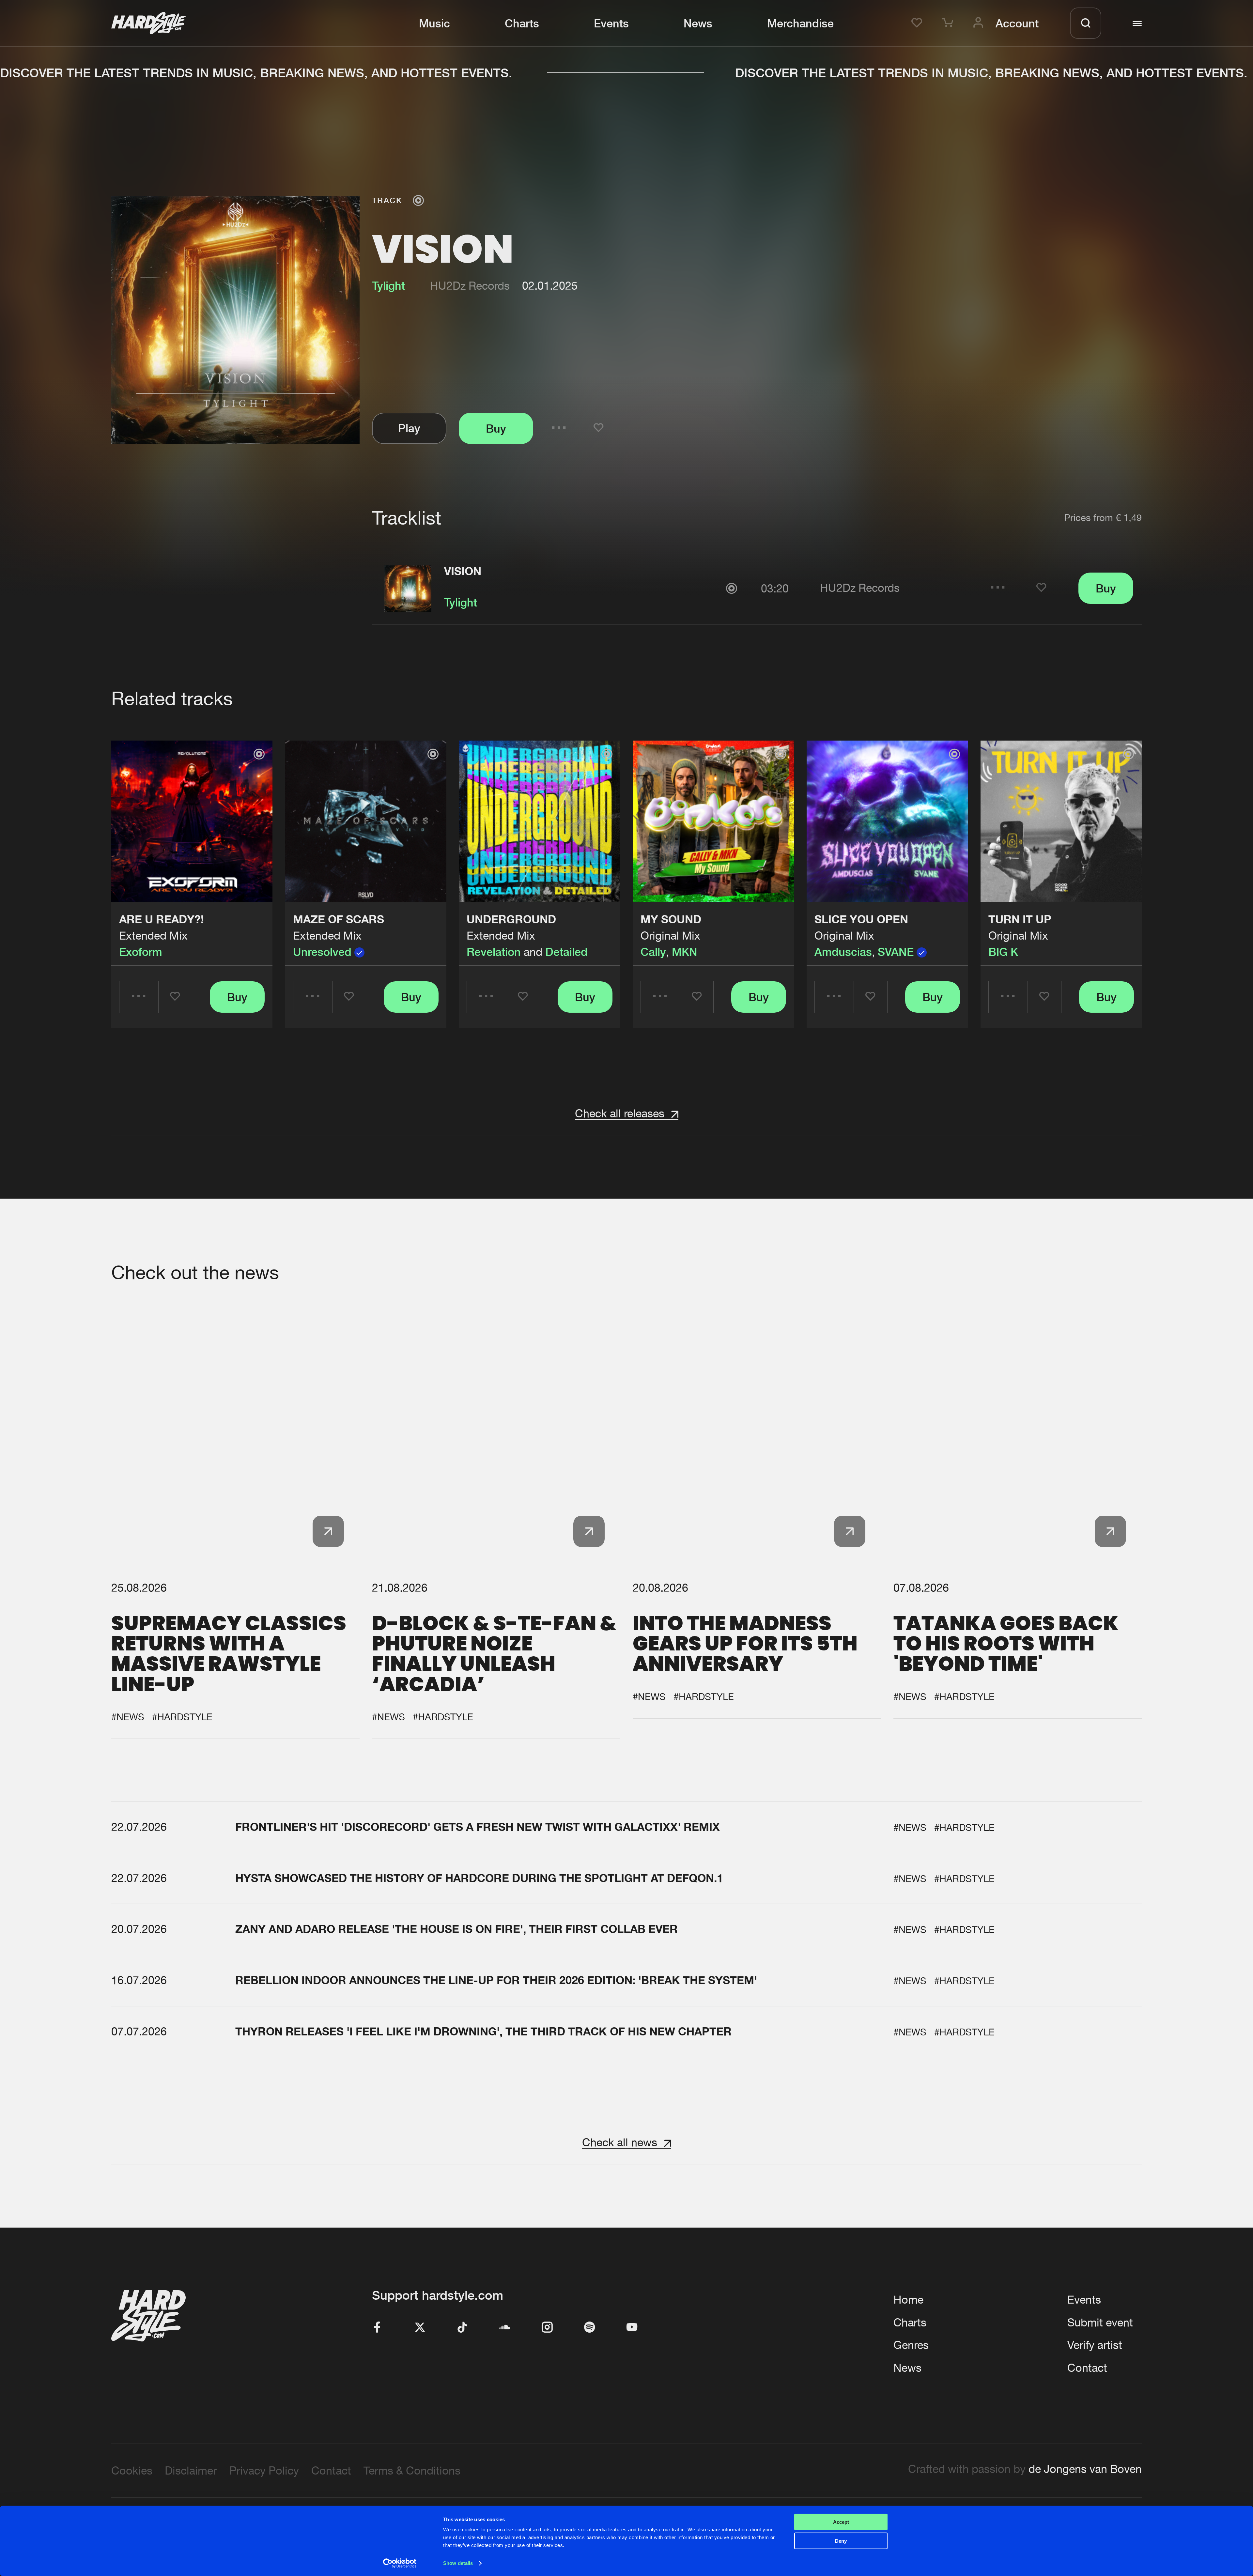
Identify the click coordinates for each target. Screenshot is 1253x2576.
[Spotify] (590, 2328)
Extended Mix (153, 935)
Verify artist (1095, 2345)
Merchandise (800, 23)
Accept (841, 2522)
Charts (522, 23)
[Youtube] (632, 2328)
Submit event (1100, 2322)
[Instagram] (547, 2328)
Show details (458, 2563)
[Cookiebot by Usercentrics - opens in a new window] (400, 2563)
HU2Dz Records (470, 286)
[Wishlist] (919, 23)
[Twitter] (420, 2328)
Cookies (132, 2470)
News (698, 23)
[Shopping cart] (950, 23)
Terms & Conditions (412, 2470)
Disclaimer (191, 2470)
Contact (1087, 2368)
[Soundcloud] (505, 2328)
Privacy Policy (264, 2470)
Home (908, 2300)
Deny (841, 2541)
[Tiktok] (462, 2328)
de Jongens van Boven (1085, 2469)
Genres (911, 2345)
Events (611, 23)
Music (434, 23)
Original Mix (670, 935)
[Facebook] (378, 2328)
